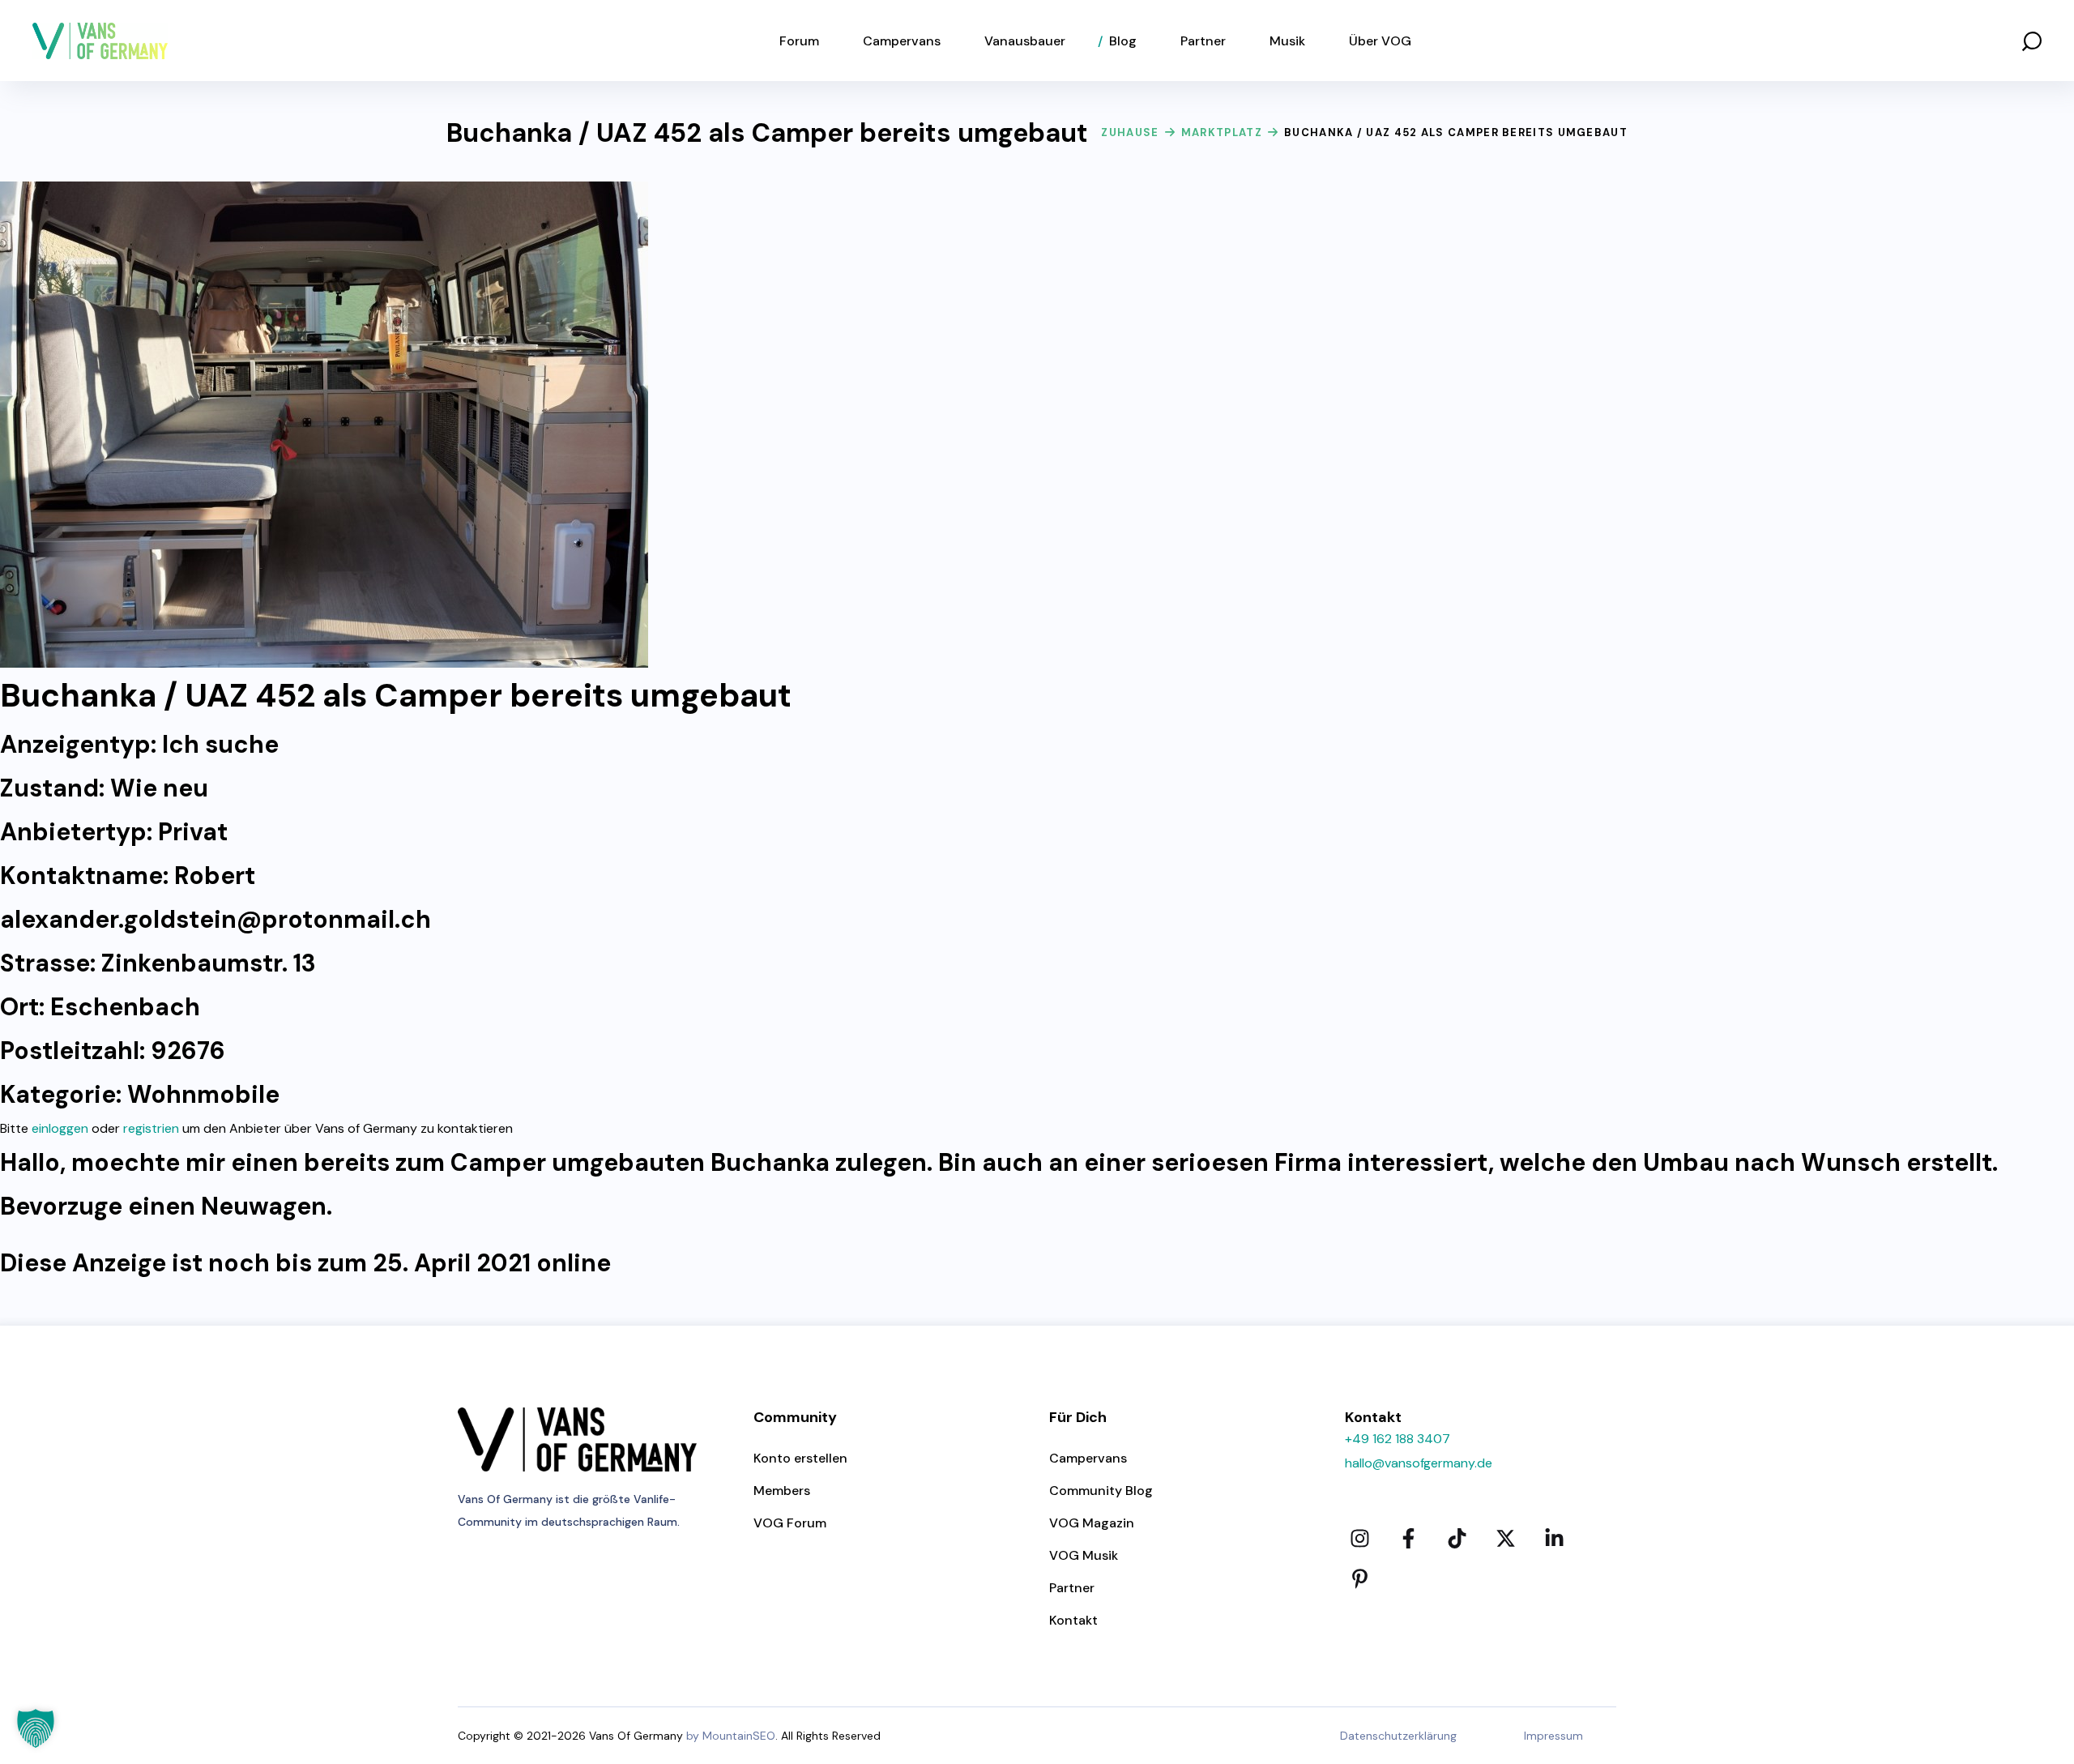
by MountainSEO (731, 1736)
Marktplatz (1222, 132)
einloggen (60, 1128)
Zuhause (1130, 132)
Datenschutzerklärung (1398, 1736)
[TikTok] (1457, 1538)
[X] (1505, 1538)
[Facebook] (1408, 1538)
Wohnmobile (203, 1094)
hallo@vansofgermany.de (1419, 1463)
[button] (2032, 41)
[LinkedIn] (1554, 1538)
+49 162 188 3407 (1398, 1439)
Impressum (1553, 1736)
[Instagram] (1359, 1538)
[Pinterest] (1359, 1578)
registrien (151, 1128)
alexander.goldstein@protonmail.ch (216, 919)
